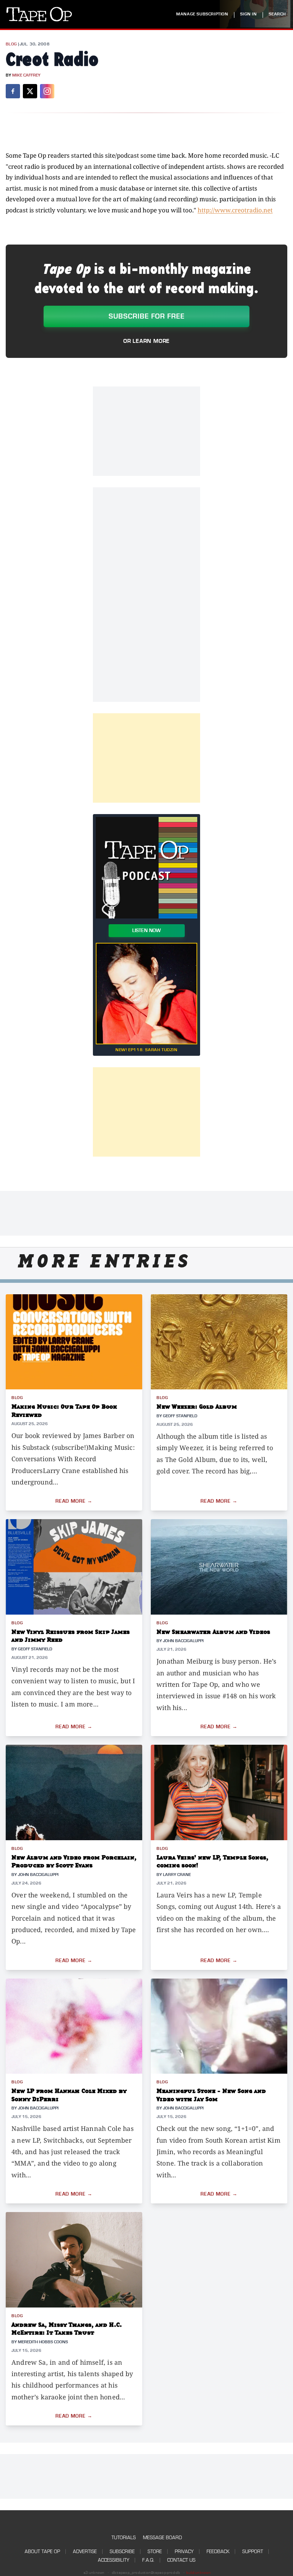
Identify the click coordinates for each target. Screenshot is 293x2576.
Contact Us (181, 2560)
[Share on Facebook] (13, 91)
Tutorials (124, 2538)
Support (253, 2552)
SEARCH (277, 14)
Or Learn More (146, 341)
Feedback (218, 2552)
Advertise (85, 2552)
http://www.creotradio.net (235, 210)
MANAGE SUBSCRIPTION (202, 14)
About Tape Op (42, 2552)
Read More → (74, 1501)
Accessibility (114, 2560)
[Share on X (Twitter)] (30, 91)
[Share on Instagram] (47, 91)
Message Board (162, 2538)
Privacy (184, 2552)
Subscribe (122, 2552)
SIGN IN (248, 14)
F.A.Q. (148, 2560)
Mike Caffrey (26, 75)
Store (155, 2552)
